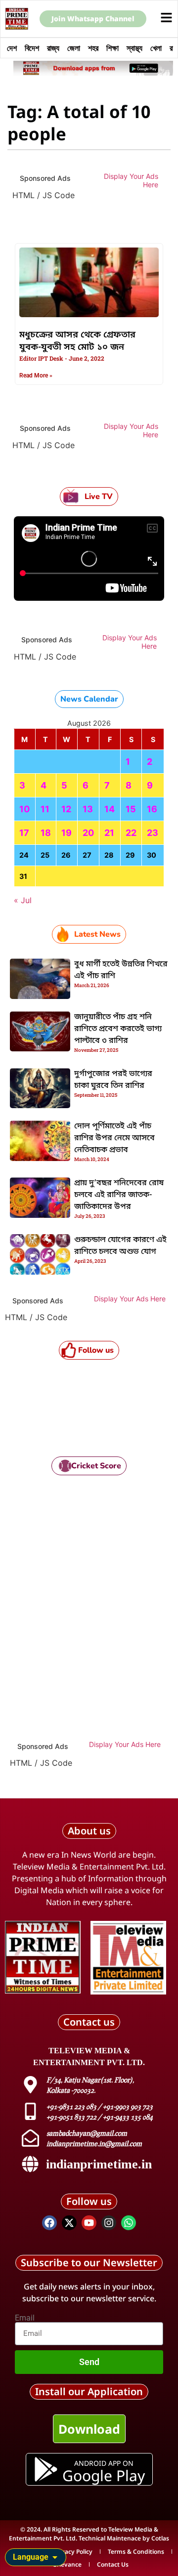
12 (66, 809)
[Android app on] (46, 2469)
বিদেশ (32, 48)
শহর (93, 48)
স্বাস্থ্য (134, 48)
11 (45, 809)
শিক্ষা (112, 48)
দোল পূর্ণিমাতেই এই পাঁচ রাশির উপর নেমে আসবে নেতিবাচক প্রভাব (114, 1138)
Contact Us (113, 2564)
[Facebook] (49, 2223)
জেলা (74, 48)
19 (67, 833)
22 (131, 833)
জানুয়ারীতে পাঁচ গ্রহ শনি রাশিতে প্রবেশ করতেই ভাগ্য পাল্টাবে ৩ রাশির (118, 1029)
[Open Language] (55, 2557)
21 (109, 833)
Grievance (67, 2564)
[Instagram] (109, 2223)
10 (24, 809)
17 (24, 833)
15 (131, 809)
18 (46, 833)
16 (152, 809)
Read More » (36, 375)
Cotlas (160, 2538)
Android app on (103, 2463)
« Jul (23, 900)
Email (25, 2318)
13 (88, 809)
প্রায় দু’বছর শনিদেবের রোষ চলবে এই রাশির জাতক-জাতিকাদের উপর (119, 1195)
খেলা (156, 48)
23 (153, 833)
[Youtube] (89, 2223)
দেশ (12, 48)
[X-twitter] (69, 2223)
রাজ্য (53, 48)
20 (88, 833)
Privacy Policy (73, 2552)
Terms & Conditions (136, 2552)
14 (110, 809)
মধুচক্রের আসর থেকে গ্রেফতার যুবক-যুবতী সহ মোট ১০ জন (77, 341)
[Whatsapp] (129, 2223)
